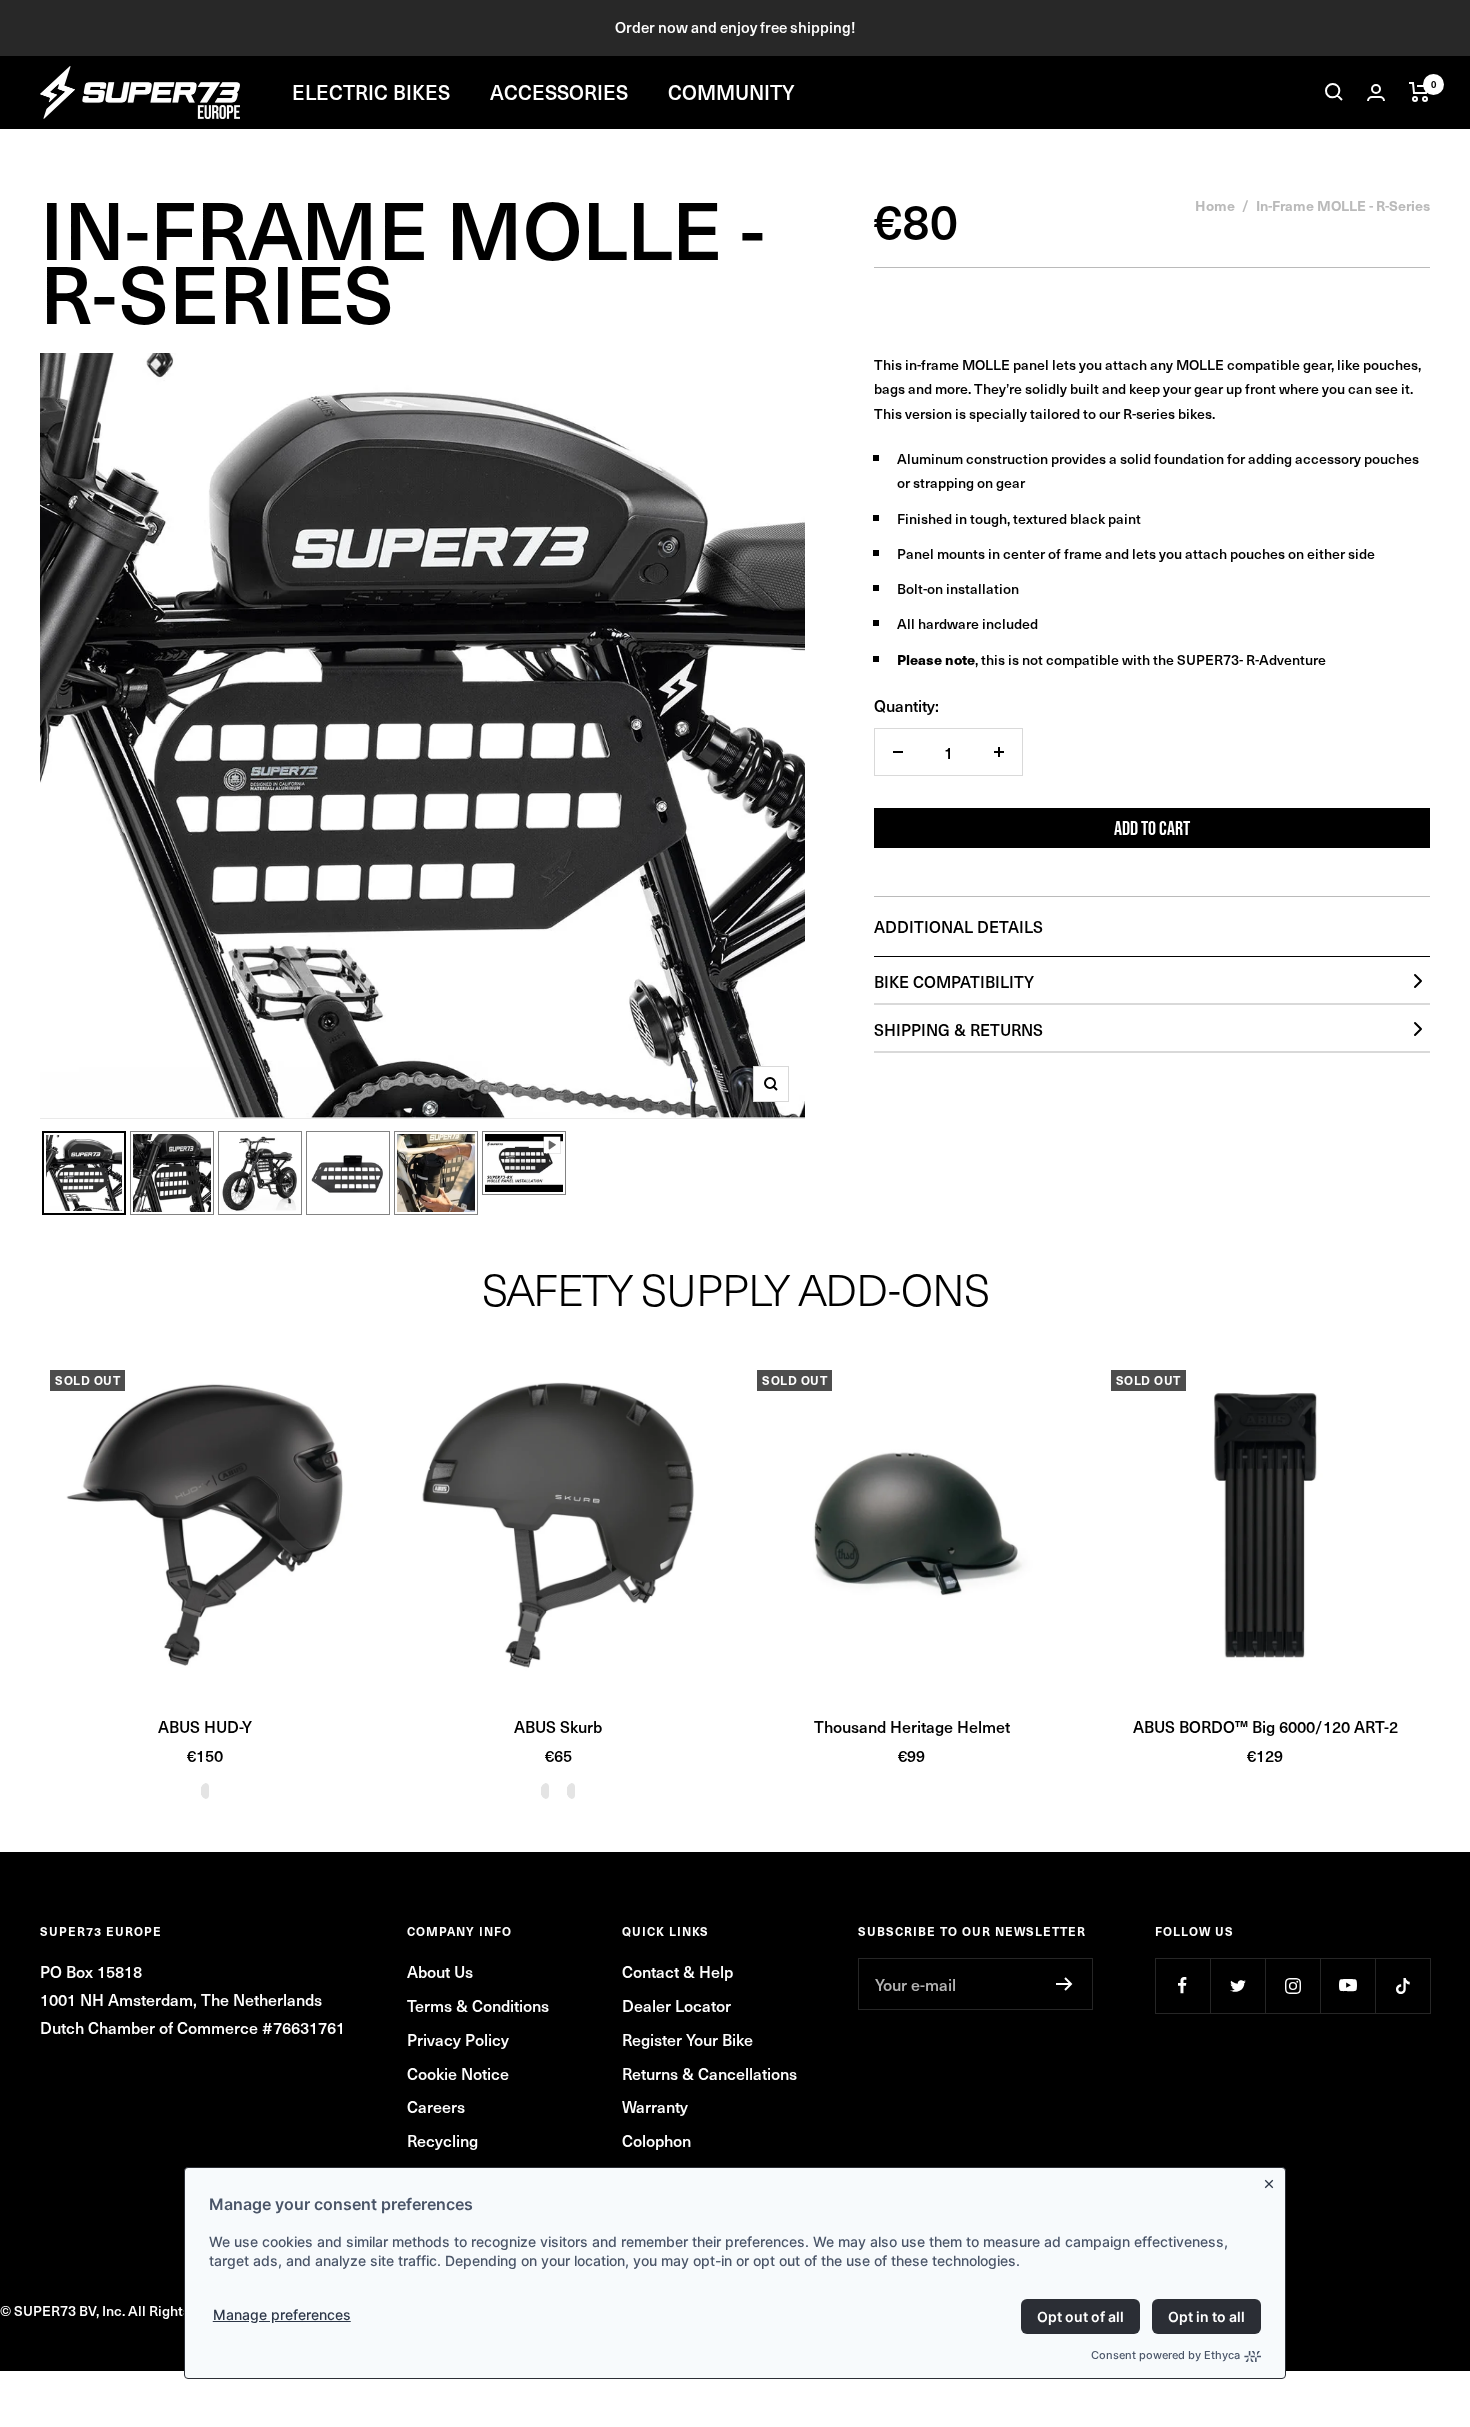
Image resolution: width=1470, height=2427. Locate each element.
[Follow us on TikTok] (1402, 1985)
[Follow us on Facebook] (1182, 1985)
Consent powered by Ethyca (1165, 2355)
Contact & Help (677, 1971)
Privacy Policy (458, 2039)
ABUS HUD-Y (205, 1726)
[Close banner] (1273, 2180)
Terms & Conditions (478, 2005)
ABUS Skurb (558, 1726)
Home (1215, 205)
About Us (440, 1971)
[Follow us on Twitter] (1237, 1985)
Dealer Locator (676, 2005)
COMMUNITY (731, 92)
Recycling (442, 2140)
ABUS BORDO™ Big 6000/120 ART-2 (1265, 1726)
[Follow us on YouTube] (1347, 1985)
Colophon (656, 2140)
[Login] (1376, 92)
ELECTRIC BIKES (371, 92)
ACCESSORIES (559, 92)
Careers (436, 2106)
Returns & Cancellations (709, 2073)
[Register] (1064, 1984)
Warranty (655, 2106)
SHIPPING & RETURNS (958, 1029)
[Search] (1334, 92)
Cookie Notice (458, 2073)
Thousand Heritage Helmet (912, 1726)
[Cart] (1419, 92)
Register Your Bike (687, 2039)
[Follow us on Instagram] (1292, 1985)
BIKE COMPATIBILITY (954, 981)
